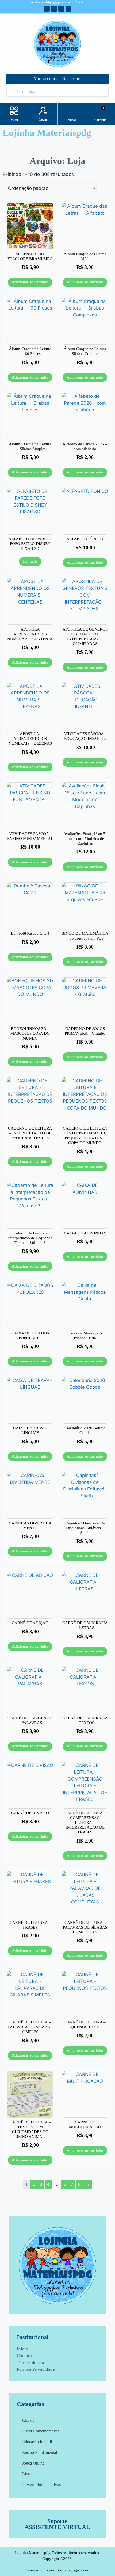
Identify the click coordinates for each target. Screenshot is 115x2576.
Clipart (28, 2420)
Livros (28, 2474)
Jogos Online (33, 2463)
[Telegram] (61, 9)
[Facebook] (47, 9)
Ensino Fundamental (40, 2452)
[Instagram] (54, 9)
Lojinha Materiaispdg (47, 133)
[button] (14, 111)
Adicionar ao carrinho (30, 282)
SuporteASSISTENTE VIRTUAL (57, 2524)
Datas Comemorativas (41, 2431)
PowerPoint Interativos (41, 2484)
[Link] (68, 9)
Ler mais (30, 561)
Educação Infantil (37, 2442)
